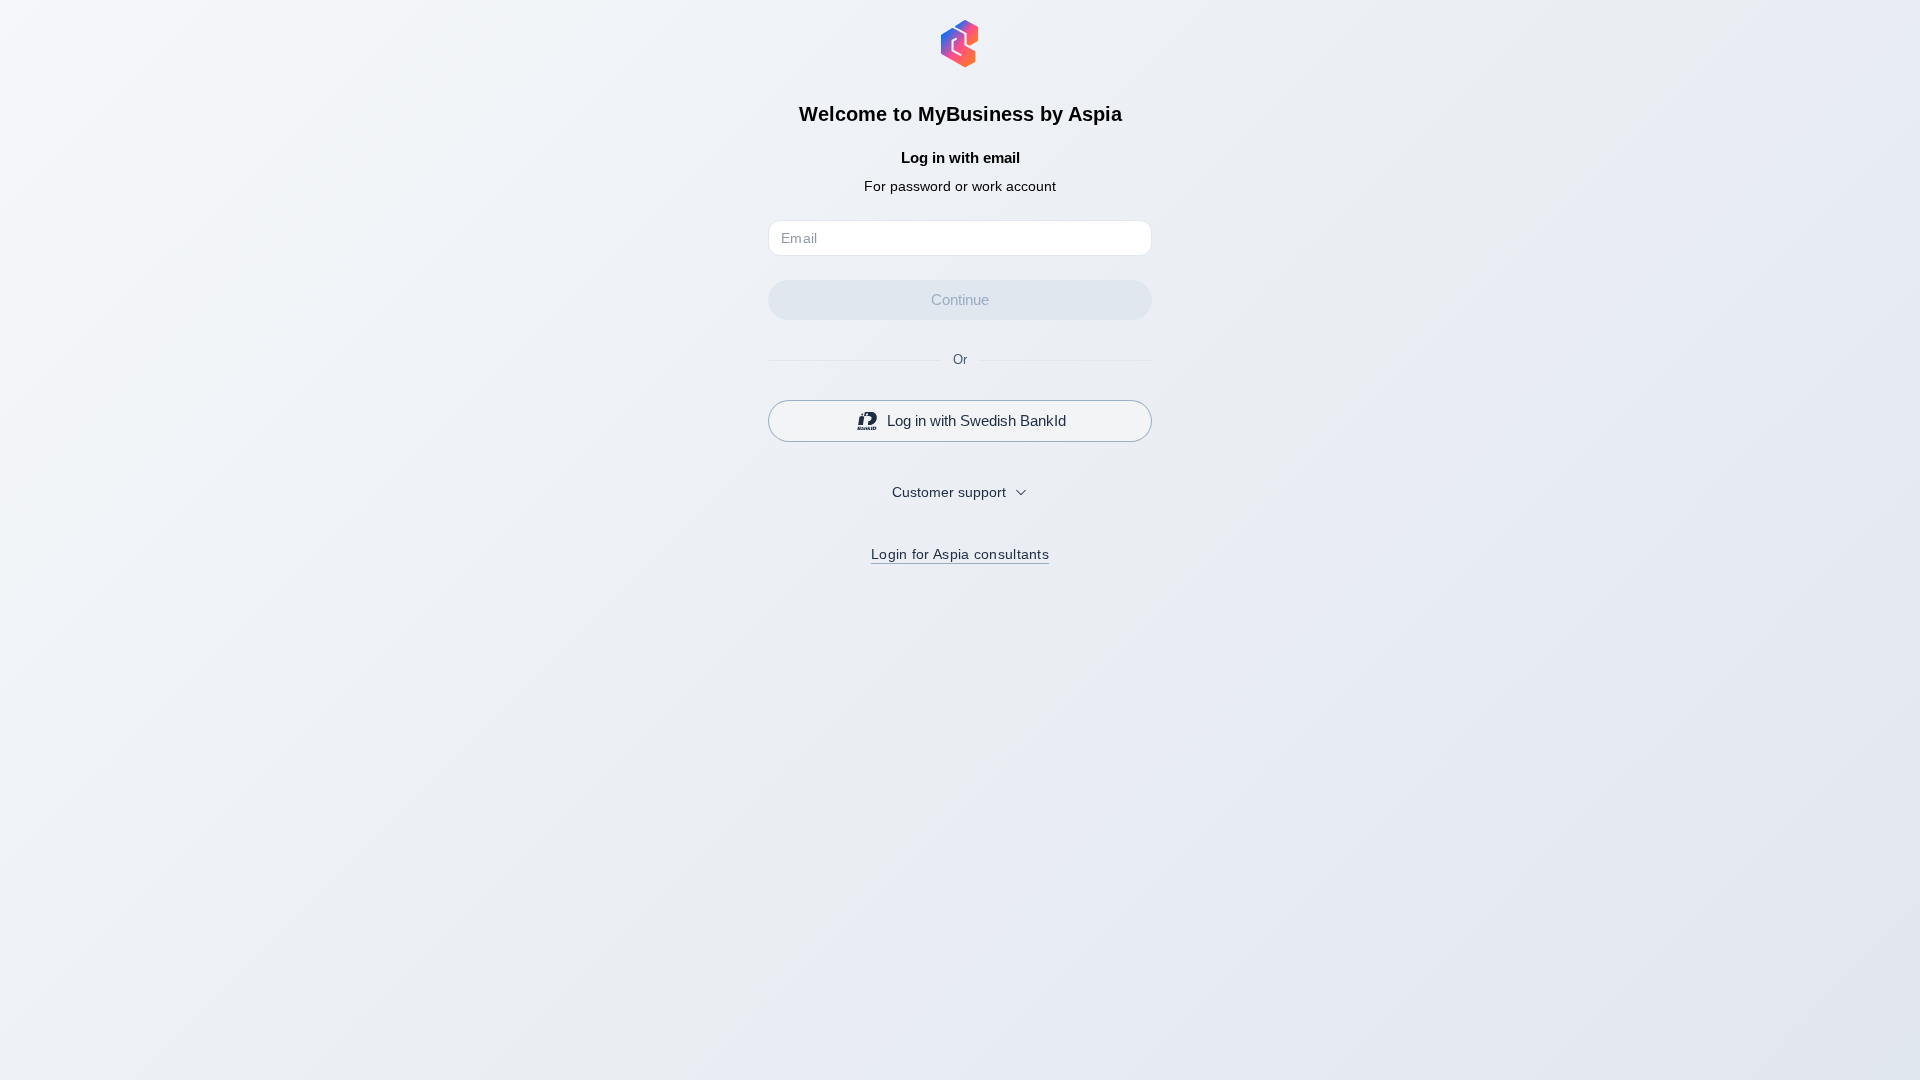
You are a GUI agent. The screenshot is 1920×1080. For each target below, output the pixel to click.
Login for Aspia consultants (960, 554)
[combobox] (960, 492)
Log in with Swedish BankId (976, 420)
